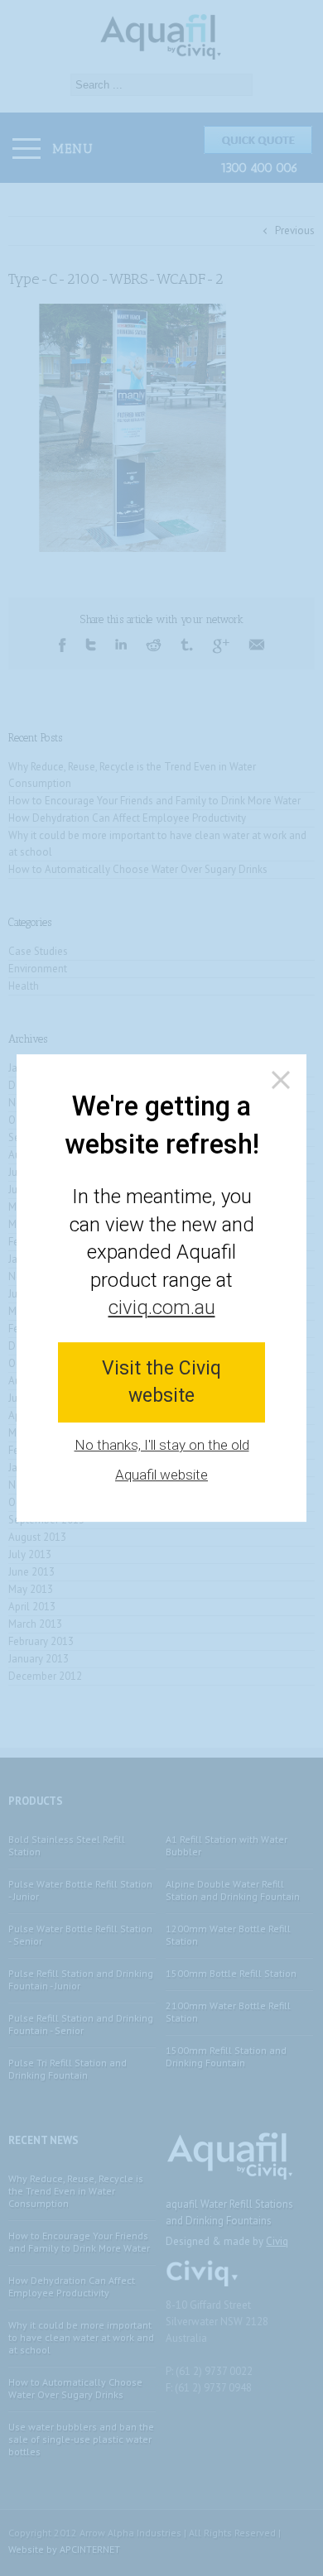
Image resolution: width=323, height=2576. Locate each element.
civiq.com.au (162, 1307)
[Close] (281, 1080)
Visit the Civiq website (161, 1382)
